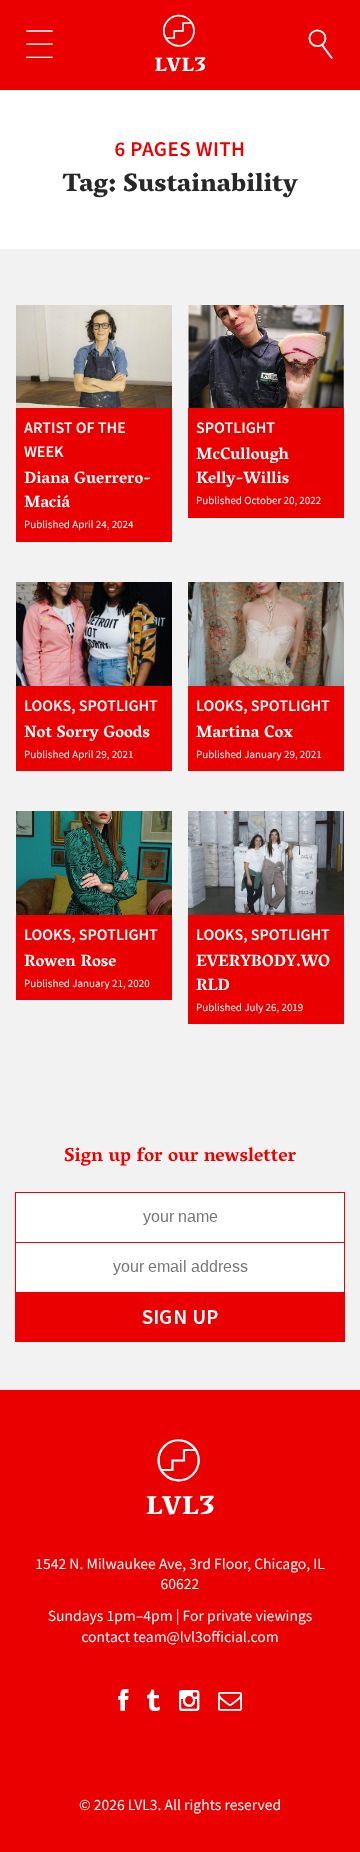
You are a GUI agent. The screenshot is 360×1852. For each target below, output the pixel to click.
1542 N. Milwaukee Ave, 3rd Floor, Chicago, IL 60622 (180, 1574)
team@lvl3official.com (206, 1637)
